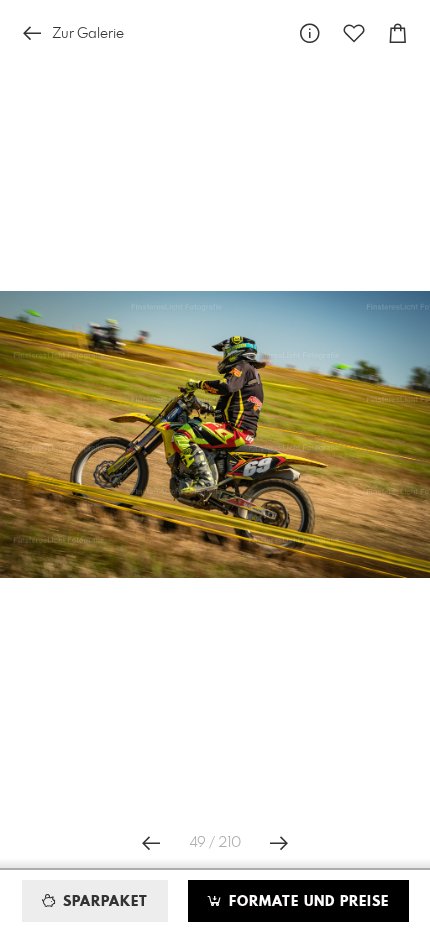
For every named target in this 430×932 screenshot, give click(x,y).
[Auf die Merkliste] (354, 33)
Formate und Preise (306, 902)
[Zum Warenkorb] (398, 33)
